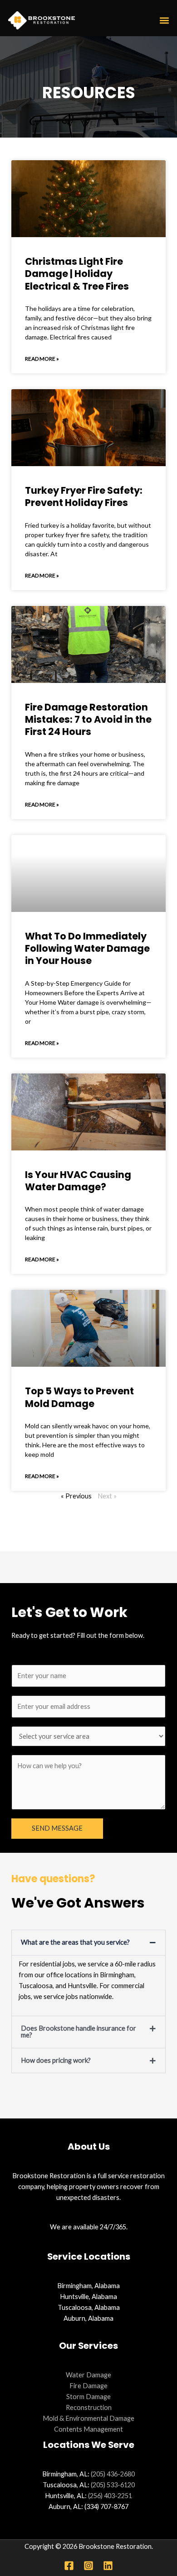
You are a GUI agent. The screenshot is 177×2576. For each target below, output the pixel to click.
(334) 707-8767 (106, 2507)
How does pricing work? (56, 2060)
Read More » (42, 359)
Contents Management (88, 2429)
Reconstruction (89, 2407)
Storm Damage (88, 2397)
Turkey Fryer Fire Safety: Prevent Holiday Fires (84, 496)
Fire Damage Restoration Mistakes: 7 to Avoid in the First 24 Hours (88, 720)
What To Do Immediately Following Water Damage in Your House (87, 949)
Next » (107, 1496)
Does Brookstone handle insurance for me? (79, 2032)
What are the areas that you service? (75, 1942)
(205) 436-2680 (113, 2474)
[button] (164, 21)
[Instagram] (88, 2566)
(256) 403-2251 (110, 2496)
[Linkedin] (108, 2566)
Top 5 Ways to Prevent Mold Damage (79, 1397)
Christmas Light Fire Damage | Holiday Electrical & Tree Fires (77, 274)
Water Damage (88, 2375)
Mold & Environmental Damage (88, 2418)
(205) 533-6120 (113, 2485)
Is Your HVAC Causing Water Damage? (78, 1181)
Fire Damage (88, 2386)
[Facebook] (69, 2566)
